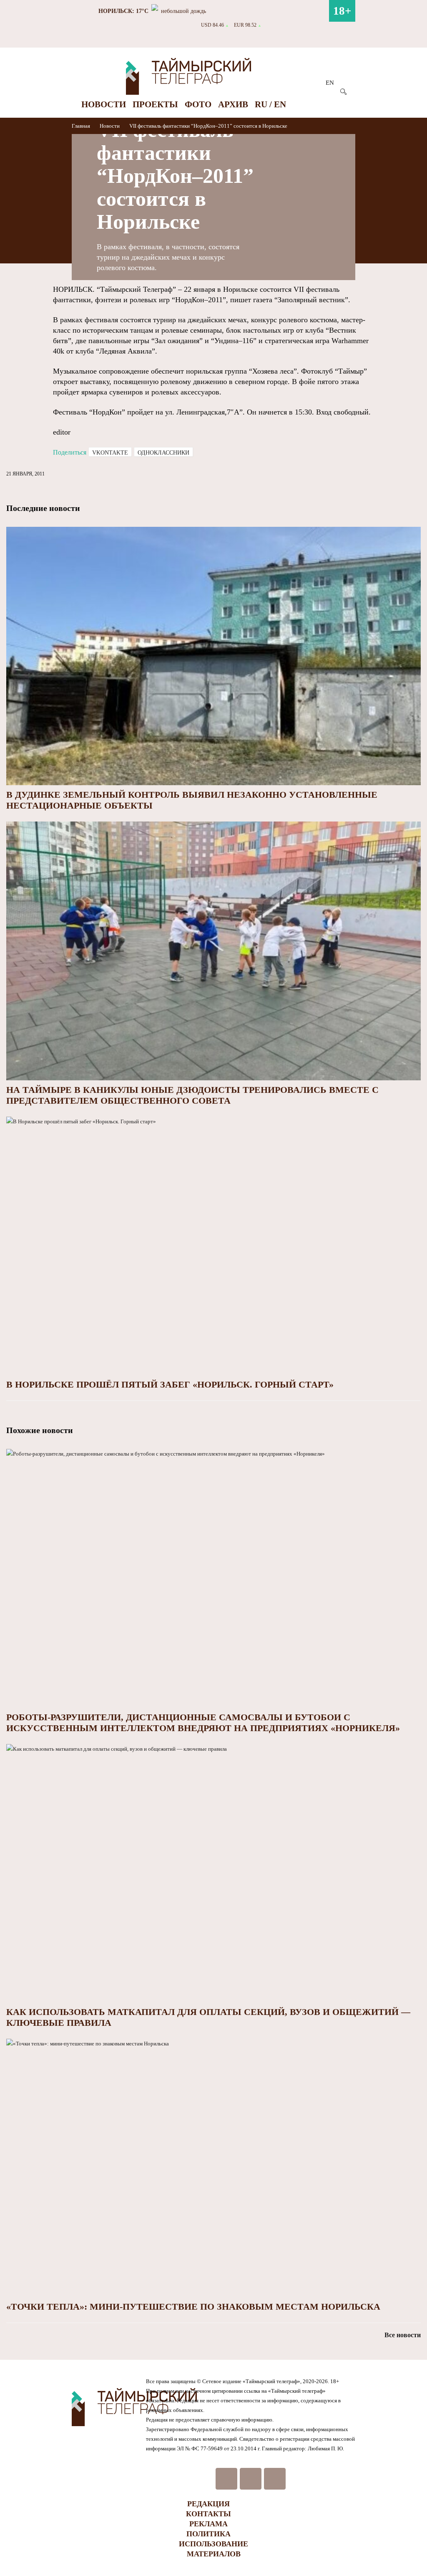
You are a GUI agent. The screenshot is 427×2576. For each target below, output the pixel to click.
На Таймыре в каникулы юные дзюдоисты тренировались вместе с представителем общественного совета (192, 1095)
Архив (233, 104)
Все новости (403, 2335)
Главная (82, 126)
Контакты (208, 2514)
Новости (104, 104)
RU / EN (270, 104)
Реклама (208, 2524)
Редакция (208, 2504)
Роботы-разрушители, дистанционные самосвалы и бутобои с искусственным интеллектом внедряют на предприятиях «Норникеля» (203, 1723)
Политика (208, 2534)
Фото (198, 104)
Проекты (155, 104)
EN (330, 83)
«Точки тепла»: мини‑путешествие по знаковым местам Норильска (193, 2307)
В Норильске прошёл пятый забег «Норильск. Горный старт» (170, 1384)
